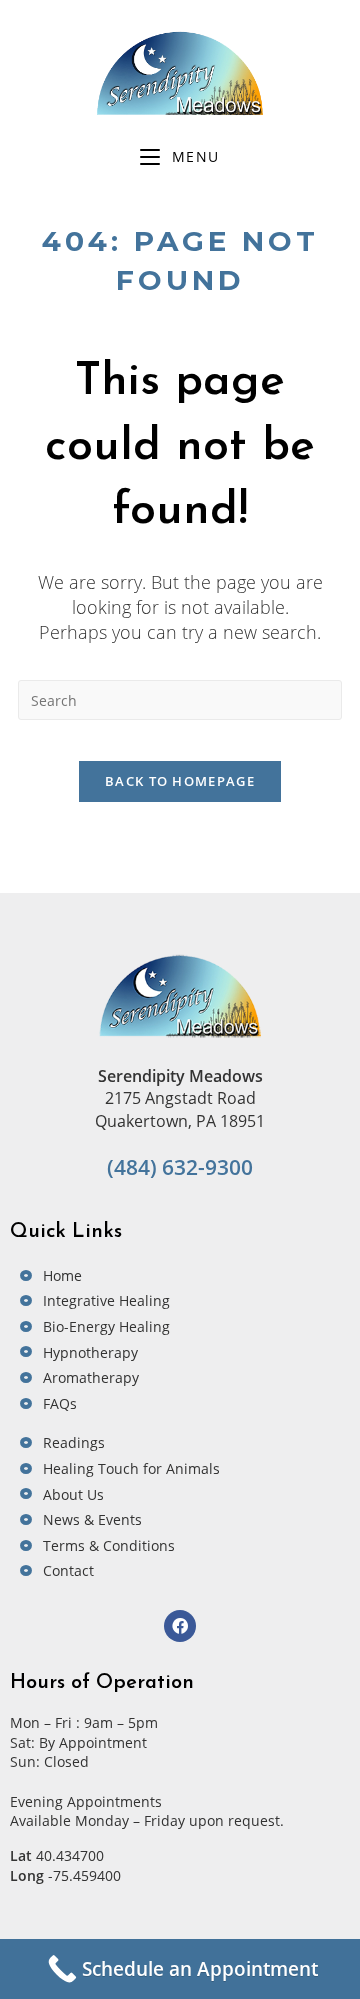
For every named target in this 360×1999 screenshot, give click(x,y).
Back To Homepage (180, 781)
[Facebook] (180, 1626)
